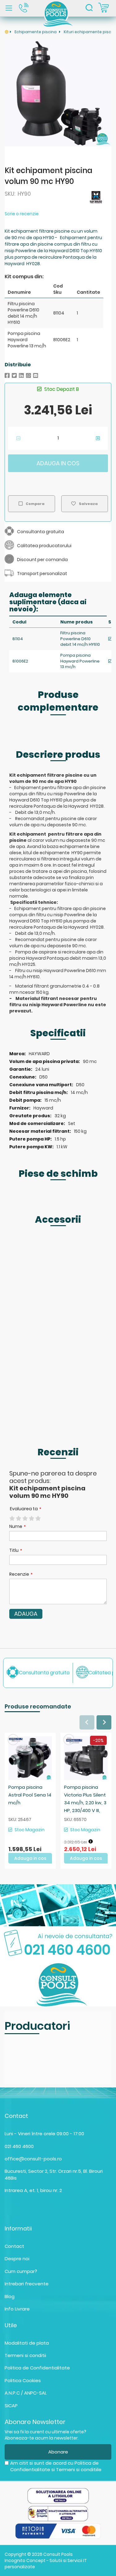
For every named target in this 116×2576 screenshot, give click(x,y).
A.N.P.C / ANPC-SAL (26, 2393)
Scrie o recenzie (22, 214)
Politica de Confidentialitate (37, 2368)
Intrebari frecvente (27, 2284)
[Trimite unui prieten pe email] (36, 375)
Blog (10, 2296)
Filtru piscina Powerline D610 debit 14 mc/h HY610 (80, 639)
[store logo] (58, 13)
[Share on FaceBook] (7, 375)
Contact (14, 2246)
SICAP (11, 2406)
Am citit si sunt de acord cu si (56, 2466)
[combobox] (89, 8)
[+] (98, 438)
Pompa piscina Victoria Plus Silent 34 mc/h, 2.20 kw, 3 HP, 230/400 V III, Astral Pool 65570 (85, 1803)
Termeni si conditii (25, 2355)
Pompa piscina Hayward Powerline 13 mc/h (80, 661)
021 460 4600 (19, 2146)
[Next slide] (104, 1722)
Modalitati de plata (27, 2343)
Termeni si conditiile (79, 2469)
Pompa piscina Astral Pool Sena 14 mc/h (30, 1795)
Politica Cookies (23, 2380)
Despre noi (17, 2259)
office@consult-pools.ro (33, 2159)
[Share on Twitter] (14, 375)
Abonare (58, 2452)
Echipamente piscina (36, 32)
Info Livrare (17, 2309)
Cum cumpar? (21, 2271)
